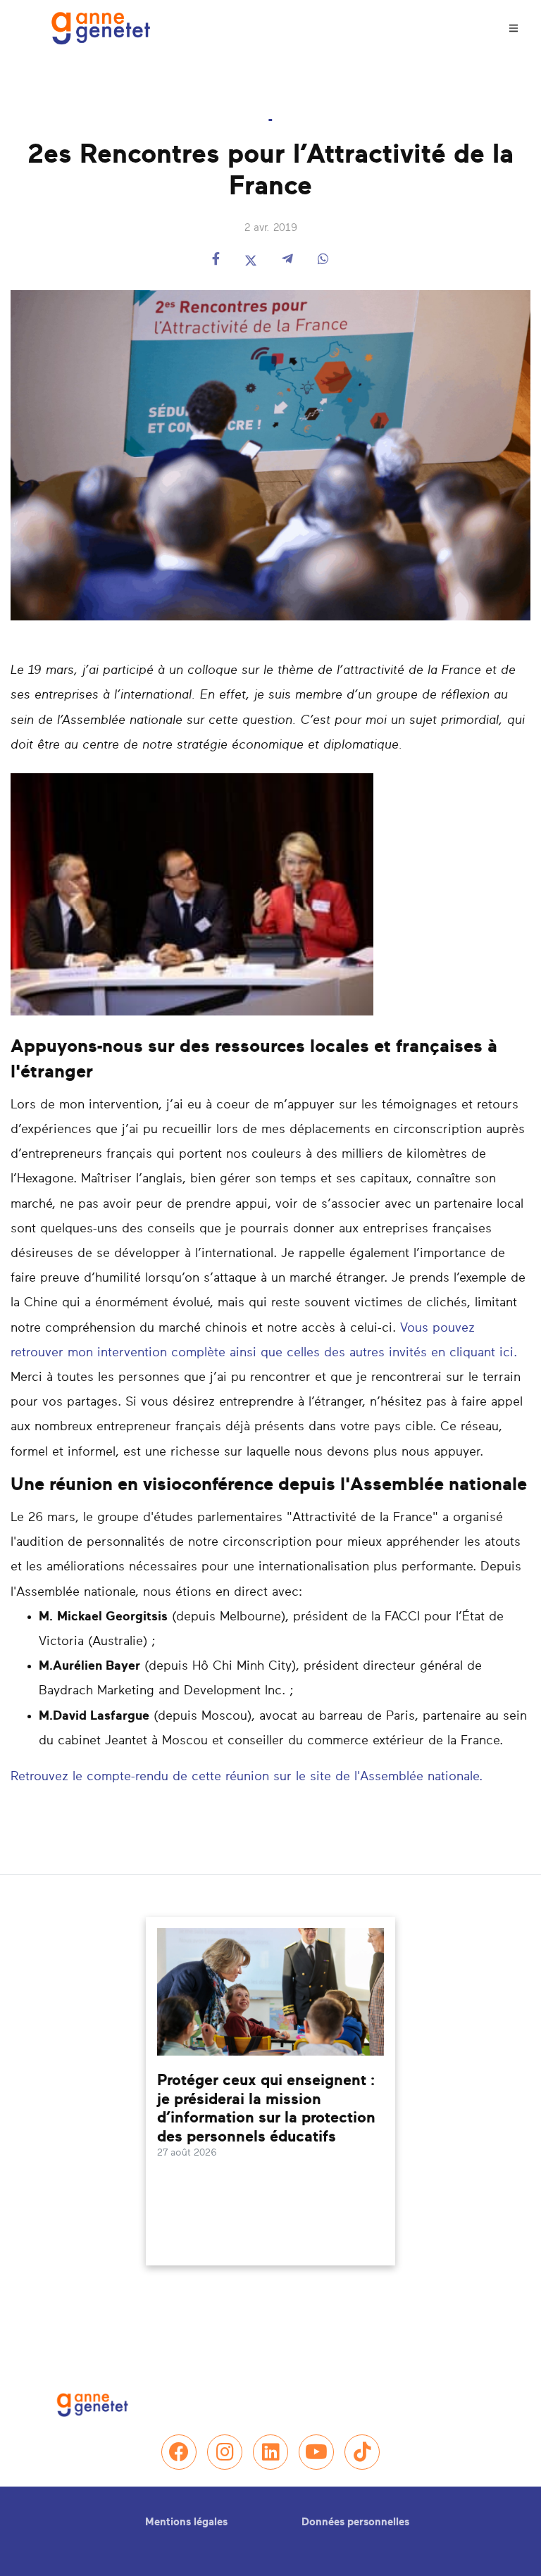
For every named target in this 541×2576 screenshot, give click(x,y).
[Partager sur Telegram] (287, 260)
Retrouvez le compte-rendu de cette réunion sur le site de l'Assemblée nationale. (247, 1777)
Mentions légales (186, 2522)
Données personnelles (355, 2522)
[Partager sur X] (251, 260)
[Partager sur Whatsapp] (323, 260)
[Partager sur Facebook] (216, 260)
